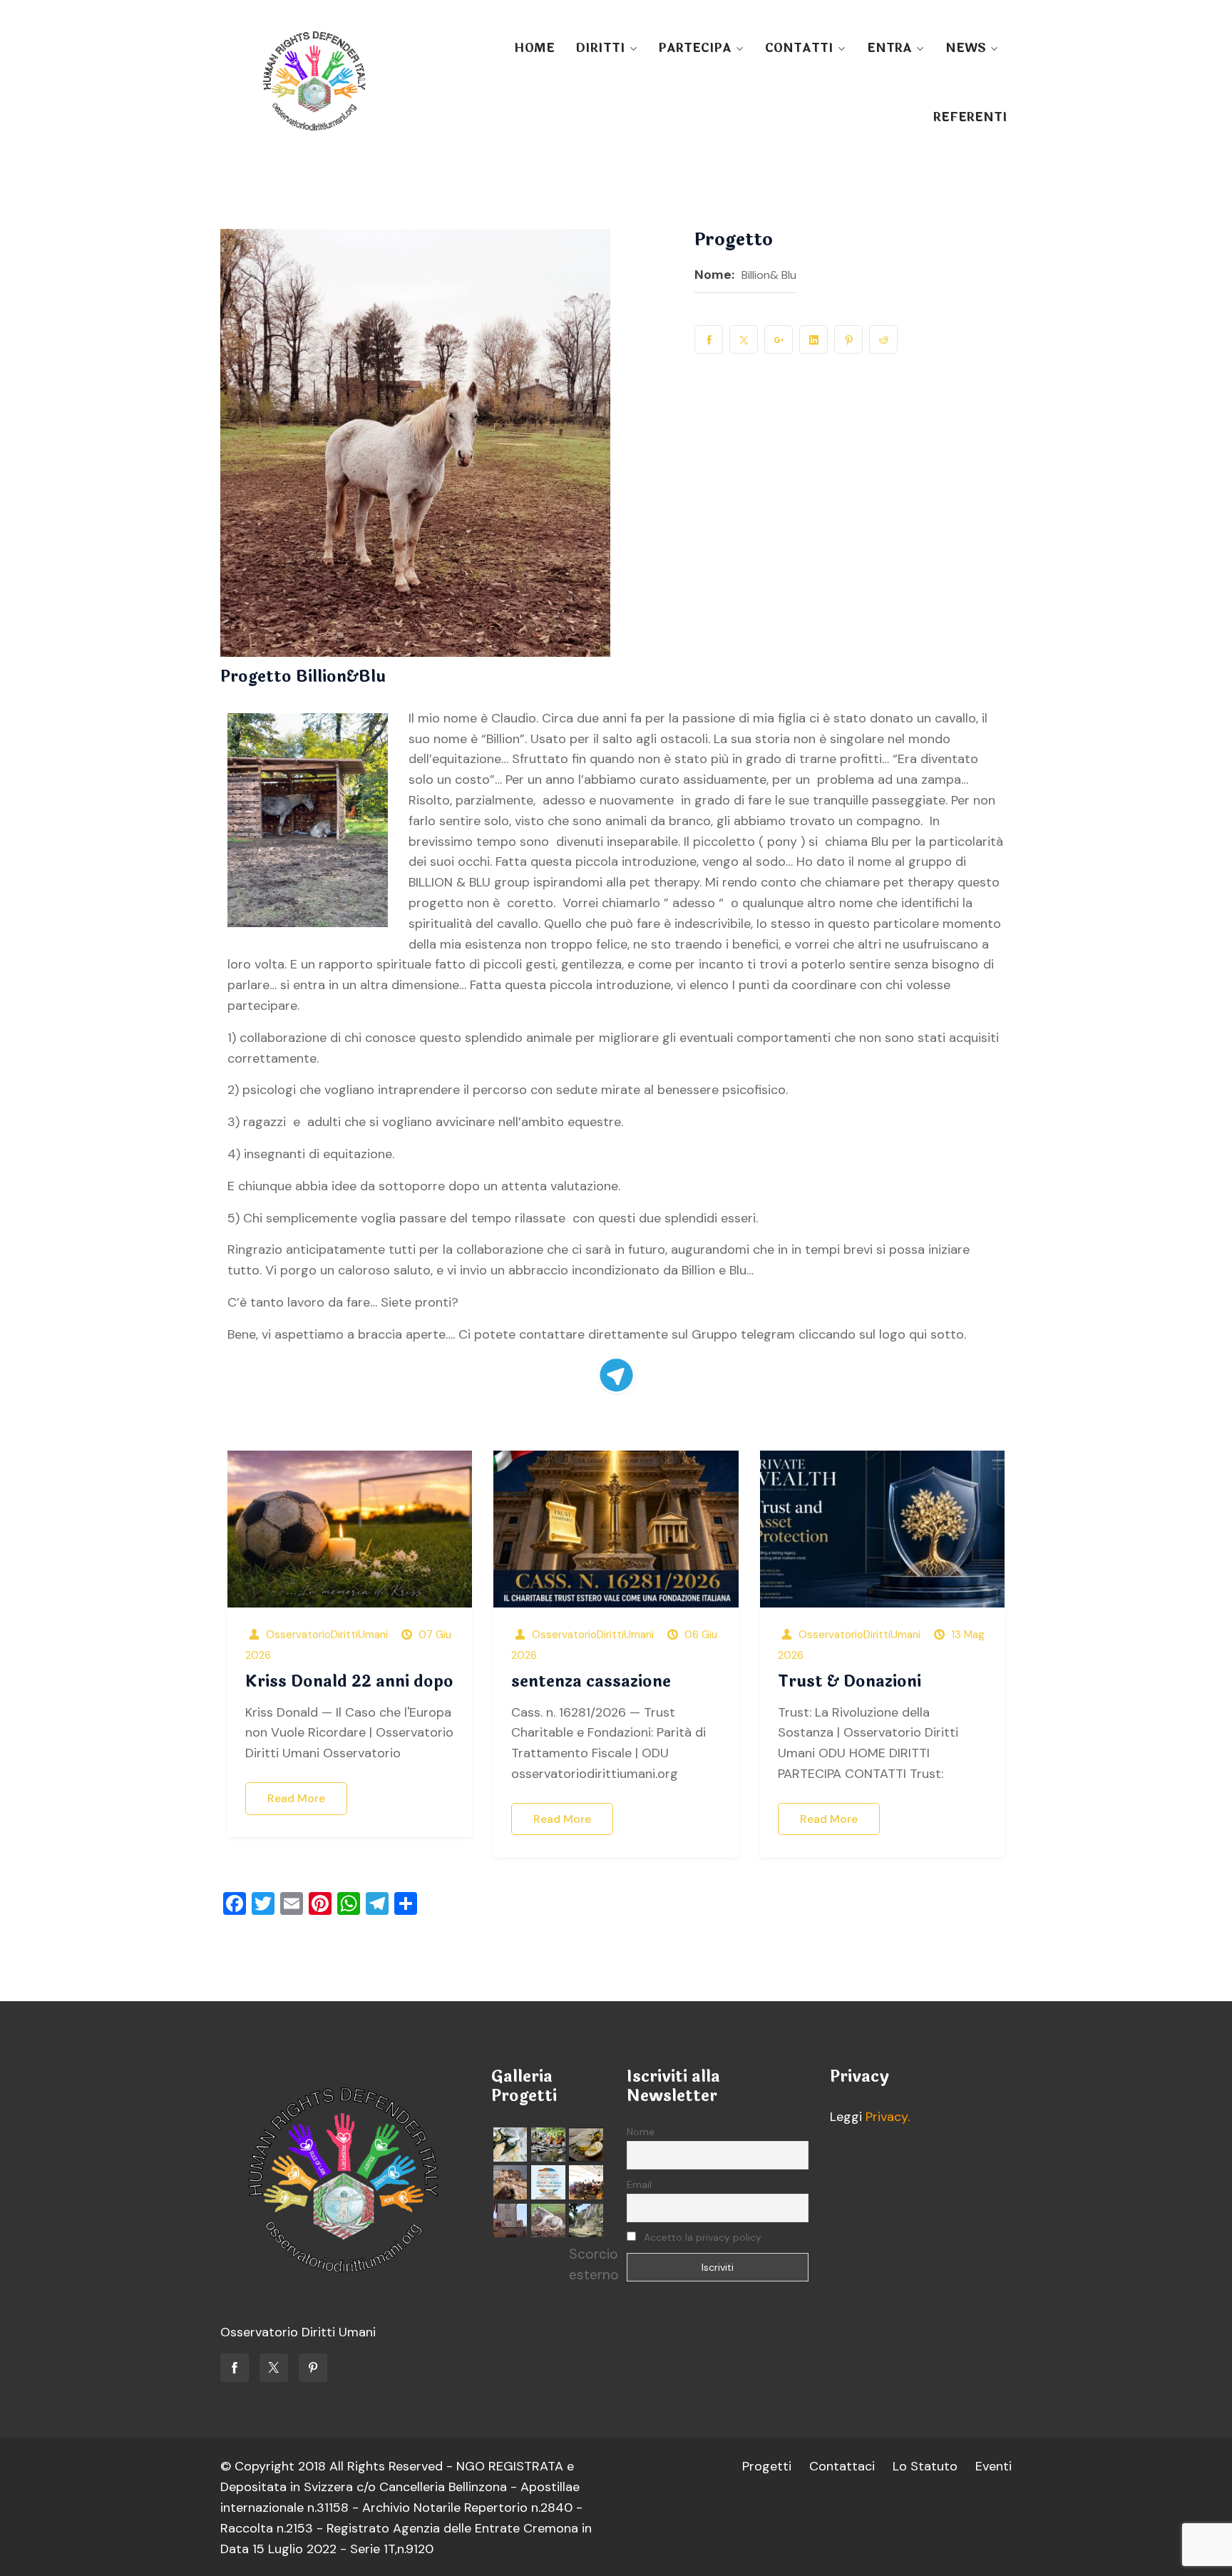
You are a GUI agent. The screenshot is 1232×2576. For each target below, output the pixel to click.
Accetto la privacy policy (701, 2237)
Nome (641, 2132)
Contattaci (842, 2466)
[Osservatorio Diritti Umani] (314, 82)
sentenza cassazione (591, 1682)
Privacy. (888, 2117)
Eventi (994, 2466)
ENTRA (889, 48)
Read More (296, 1798)
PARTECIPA (695, 48)
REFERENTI (970, 117)
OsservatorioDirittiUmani (327, 1635)
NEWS (966, 48)
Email (639, 2184)
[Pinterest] (313, 2368)
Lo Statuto (925, 2466)
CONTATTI (799, 48)
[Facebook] (235, 2368)
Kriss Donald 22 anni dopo (349, 1682)
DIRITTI (600, 48)
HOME (534, 48)
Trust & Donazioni (849, 1682)
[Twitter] (274, 2368)
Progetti (767, 2466)
